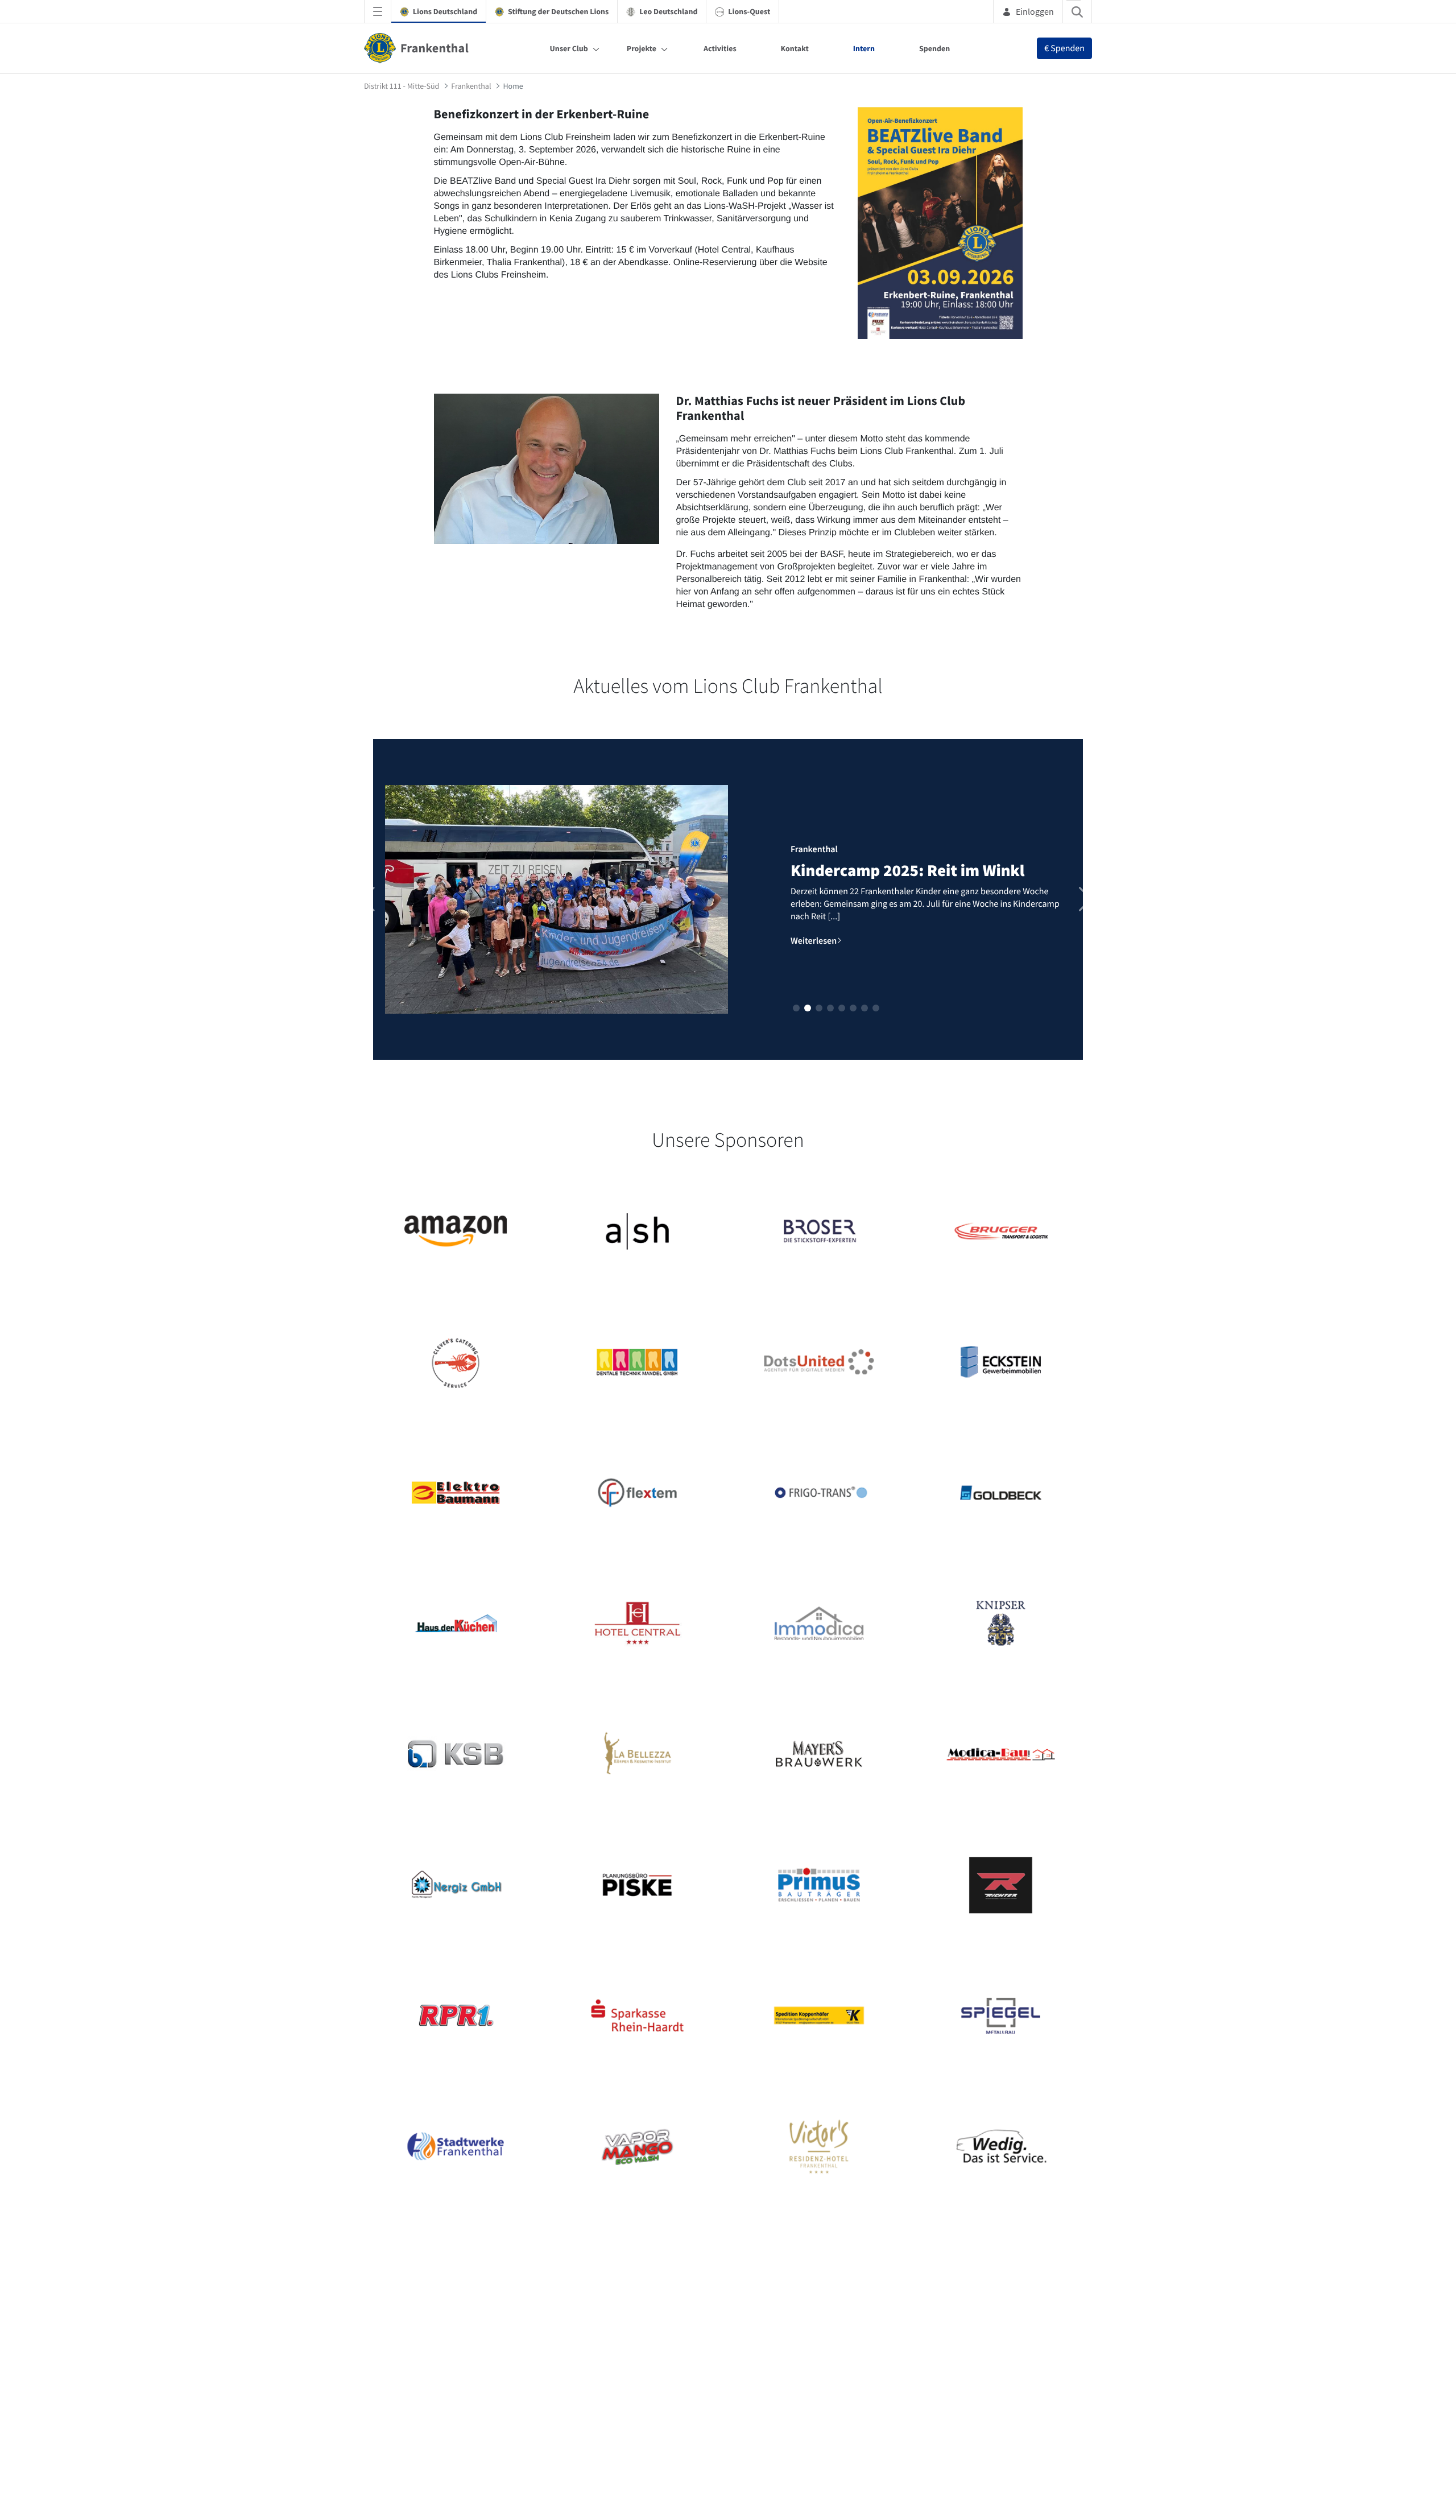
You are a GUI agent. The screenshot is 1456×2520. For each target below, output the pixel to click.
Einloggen (1035, 11)
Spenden (934, 48)
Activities (720, 48)
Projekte (642, 48)
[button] (796, 1008)
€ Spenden (1064, 48)
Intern (864, 48)
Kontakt (795, 48)
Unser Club (569, 48)
